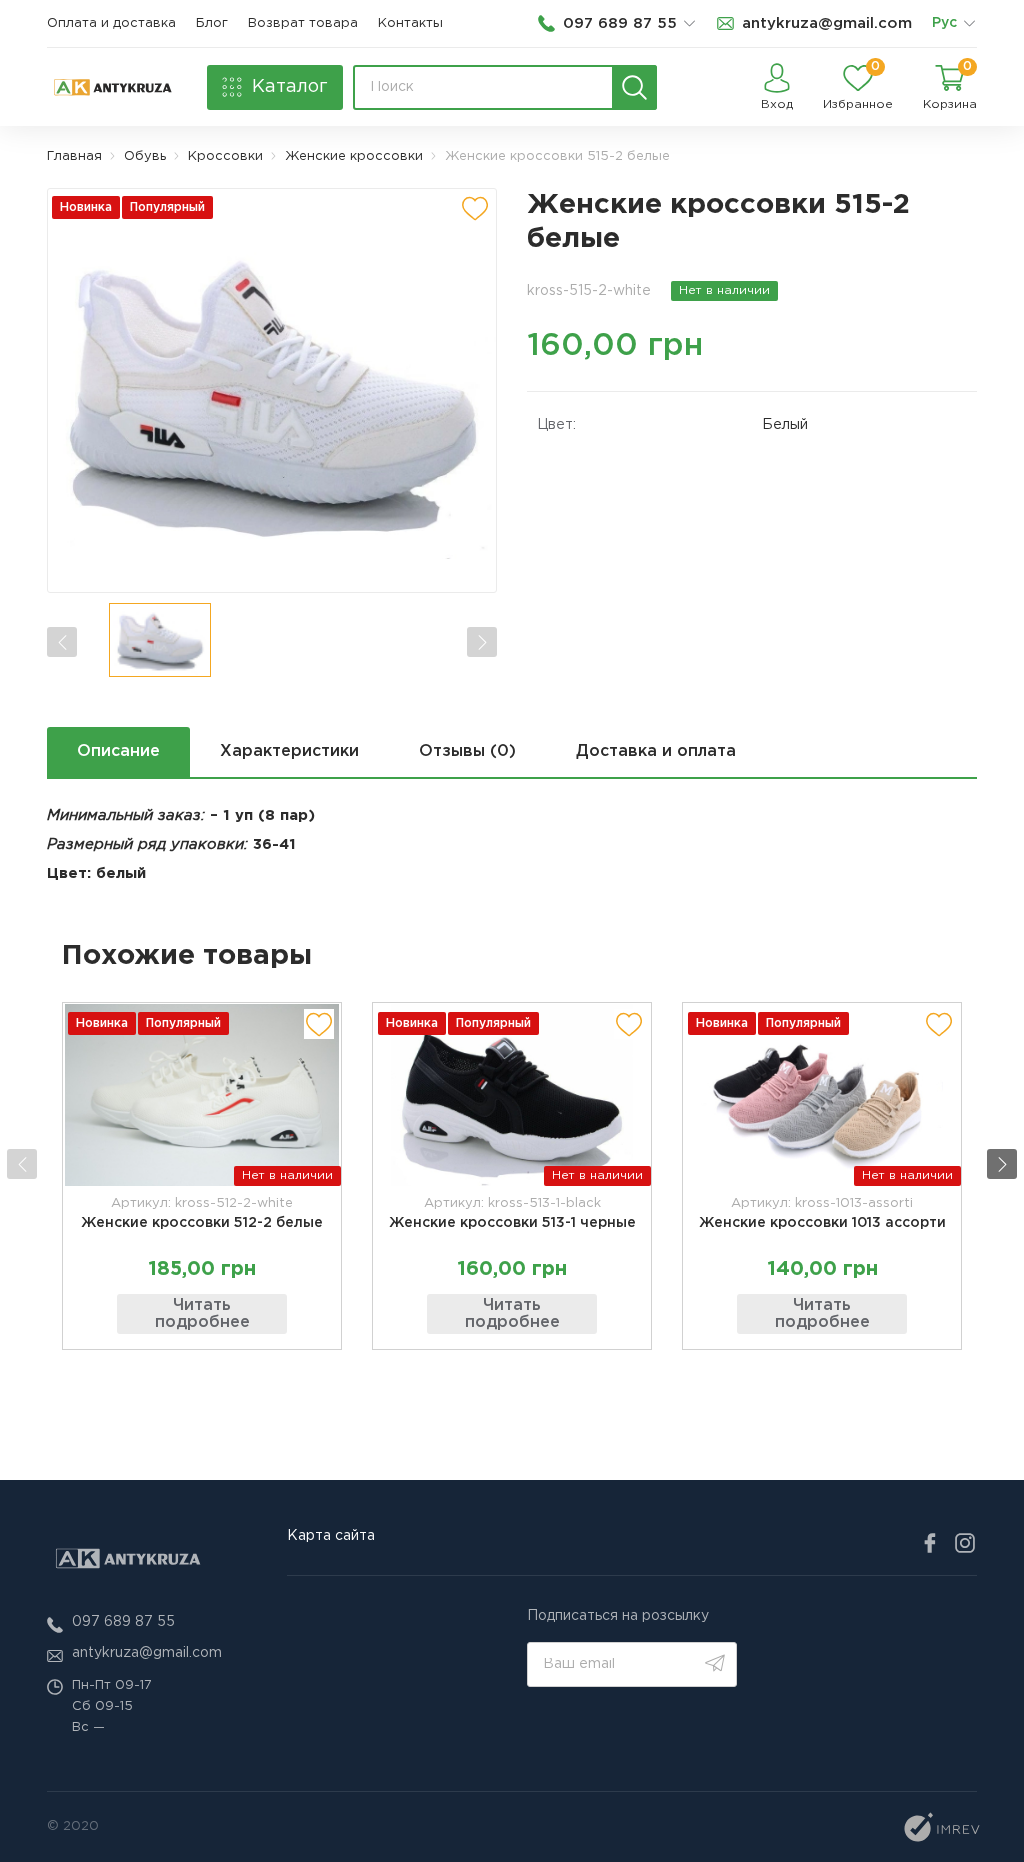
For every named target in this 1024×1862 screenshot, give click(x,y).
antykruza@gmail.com (147, 1653)
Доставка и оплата (656, 751)
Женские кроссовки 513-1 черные (512, 1223)
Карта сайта (331, 1536)
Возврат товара (303, 23)
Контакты (410, 23)
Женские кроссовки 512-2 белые (202, 1223)
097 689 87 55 (123, 1622)
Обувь (145, 156)
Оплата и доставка (111, 23)
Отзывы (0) (467, 751)
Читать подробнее (202, 1314)
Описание (118, 751)
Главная (74, 156)
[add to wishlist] (475, 208)
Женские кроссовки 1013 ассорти (822, 1223)
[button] (1002, 1164)
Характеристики (289, 751)
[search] (634, 87)
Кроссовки (225, 156)
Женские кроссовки (354, 156)
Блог (212, 23)
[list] (969, 24)
